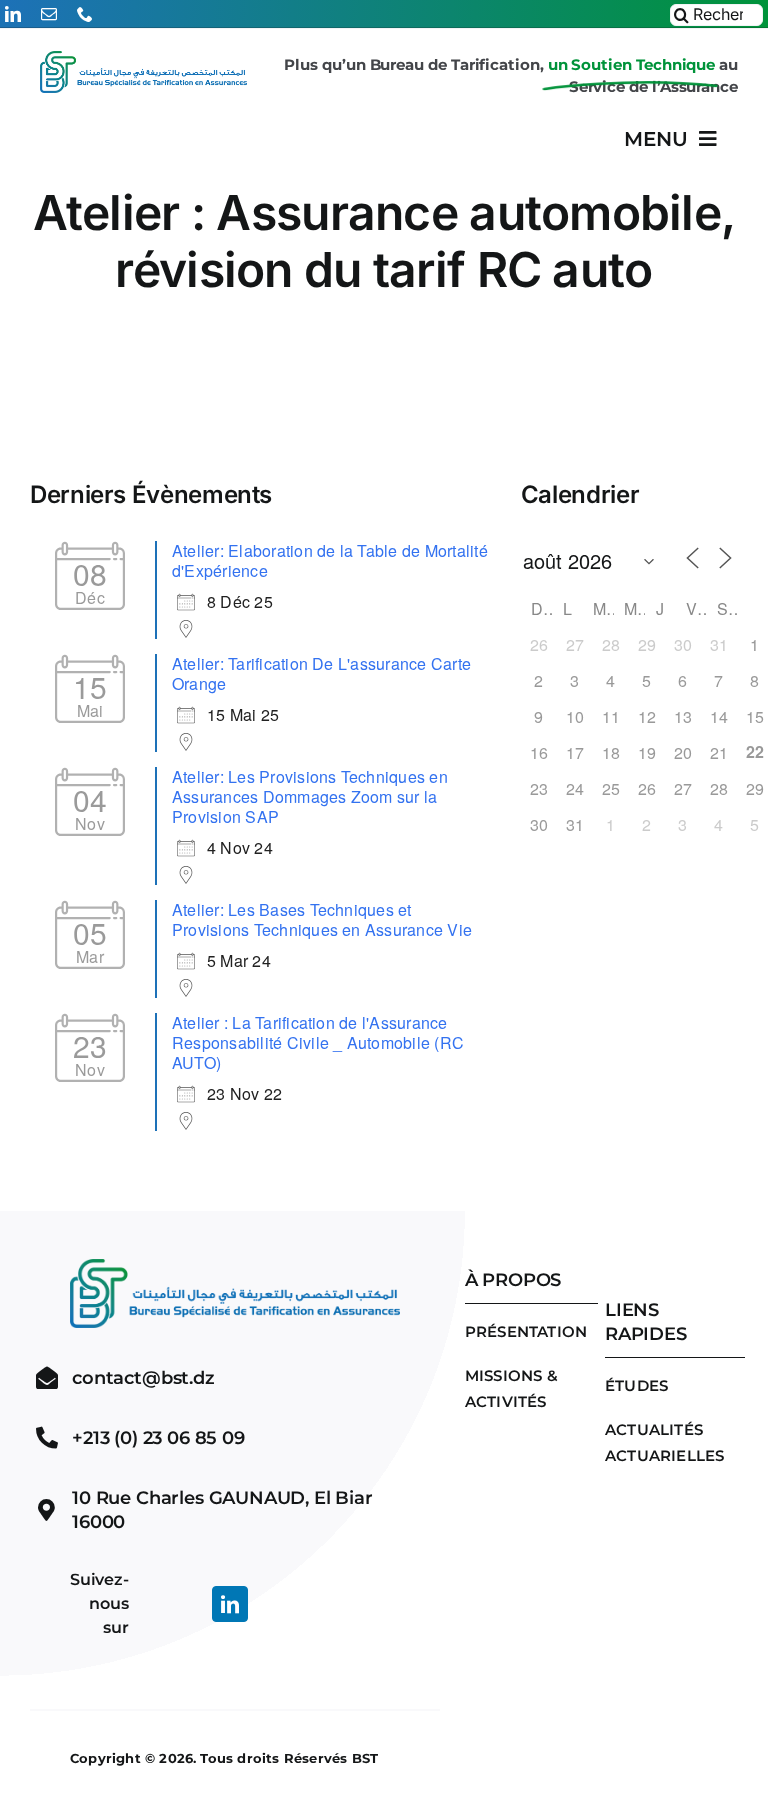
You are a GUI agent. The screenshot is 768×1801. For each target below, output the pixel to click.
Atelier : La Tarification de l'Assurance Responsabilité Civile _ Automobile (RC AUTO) (318, 1042)
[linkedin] (13, 14)
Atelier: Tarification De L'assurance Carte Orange (321, 673)
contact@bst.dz (143, 1378)
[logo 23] (143, 72)
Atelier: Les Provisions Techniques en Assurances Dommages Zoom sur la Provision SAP (310, 796)
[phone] (85, 14)
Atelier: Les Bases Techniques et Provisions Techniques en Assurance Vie (322, 919)
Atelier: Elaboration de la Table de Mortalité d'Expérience (330, 560)
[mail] (49, 14)
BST (365, 1758)
